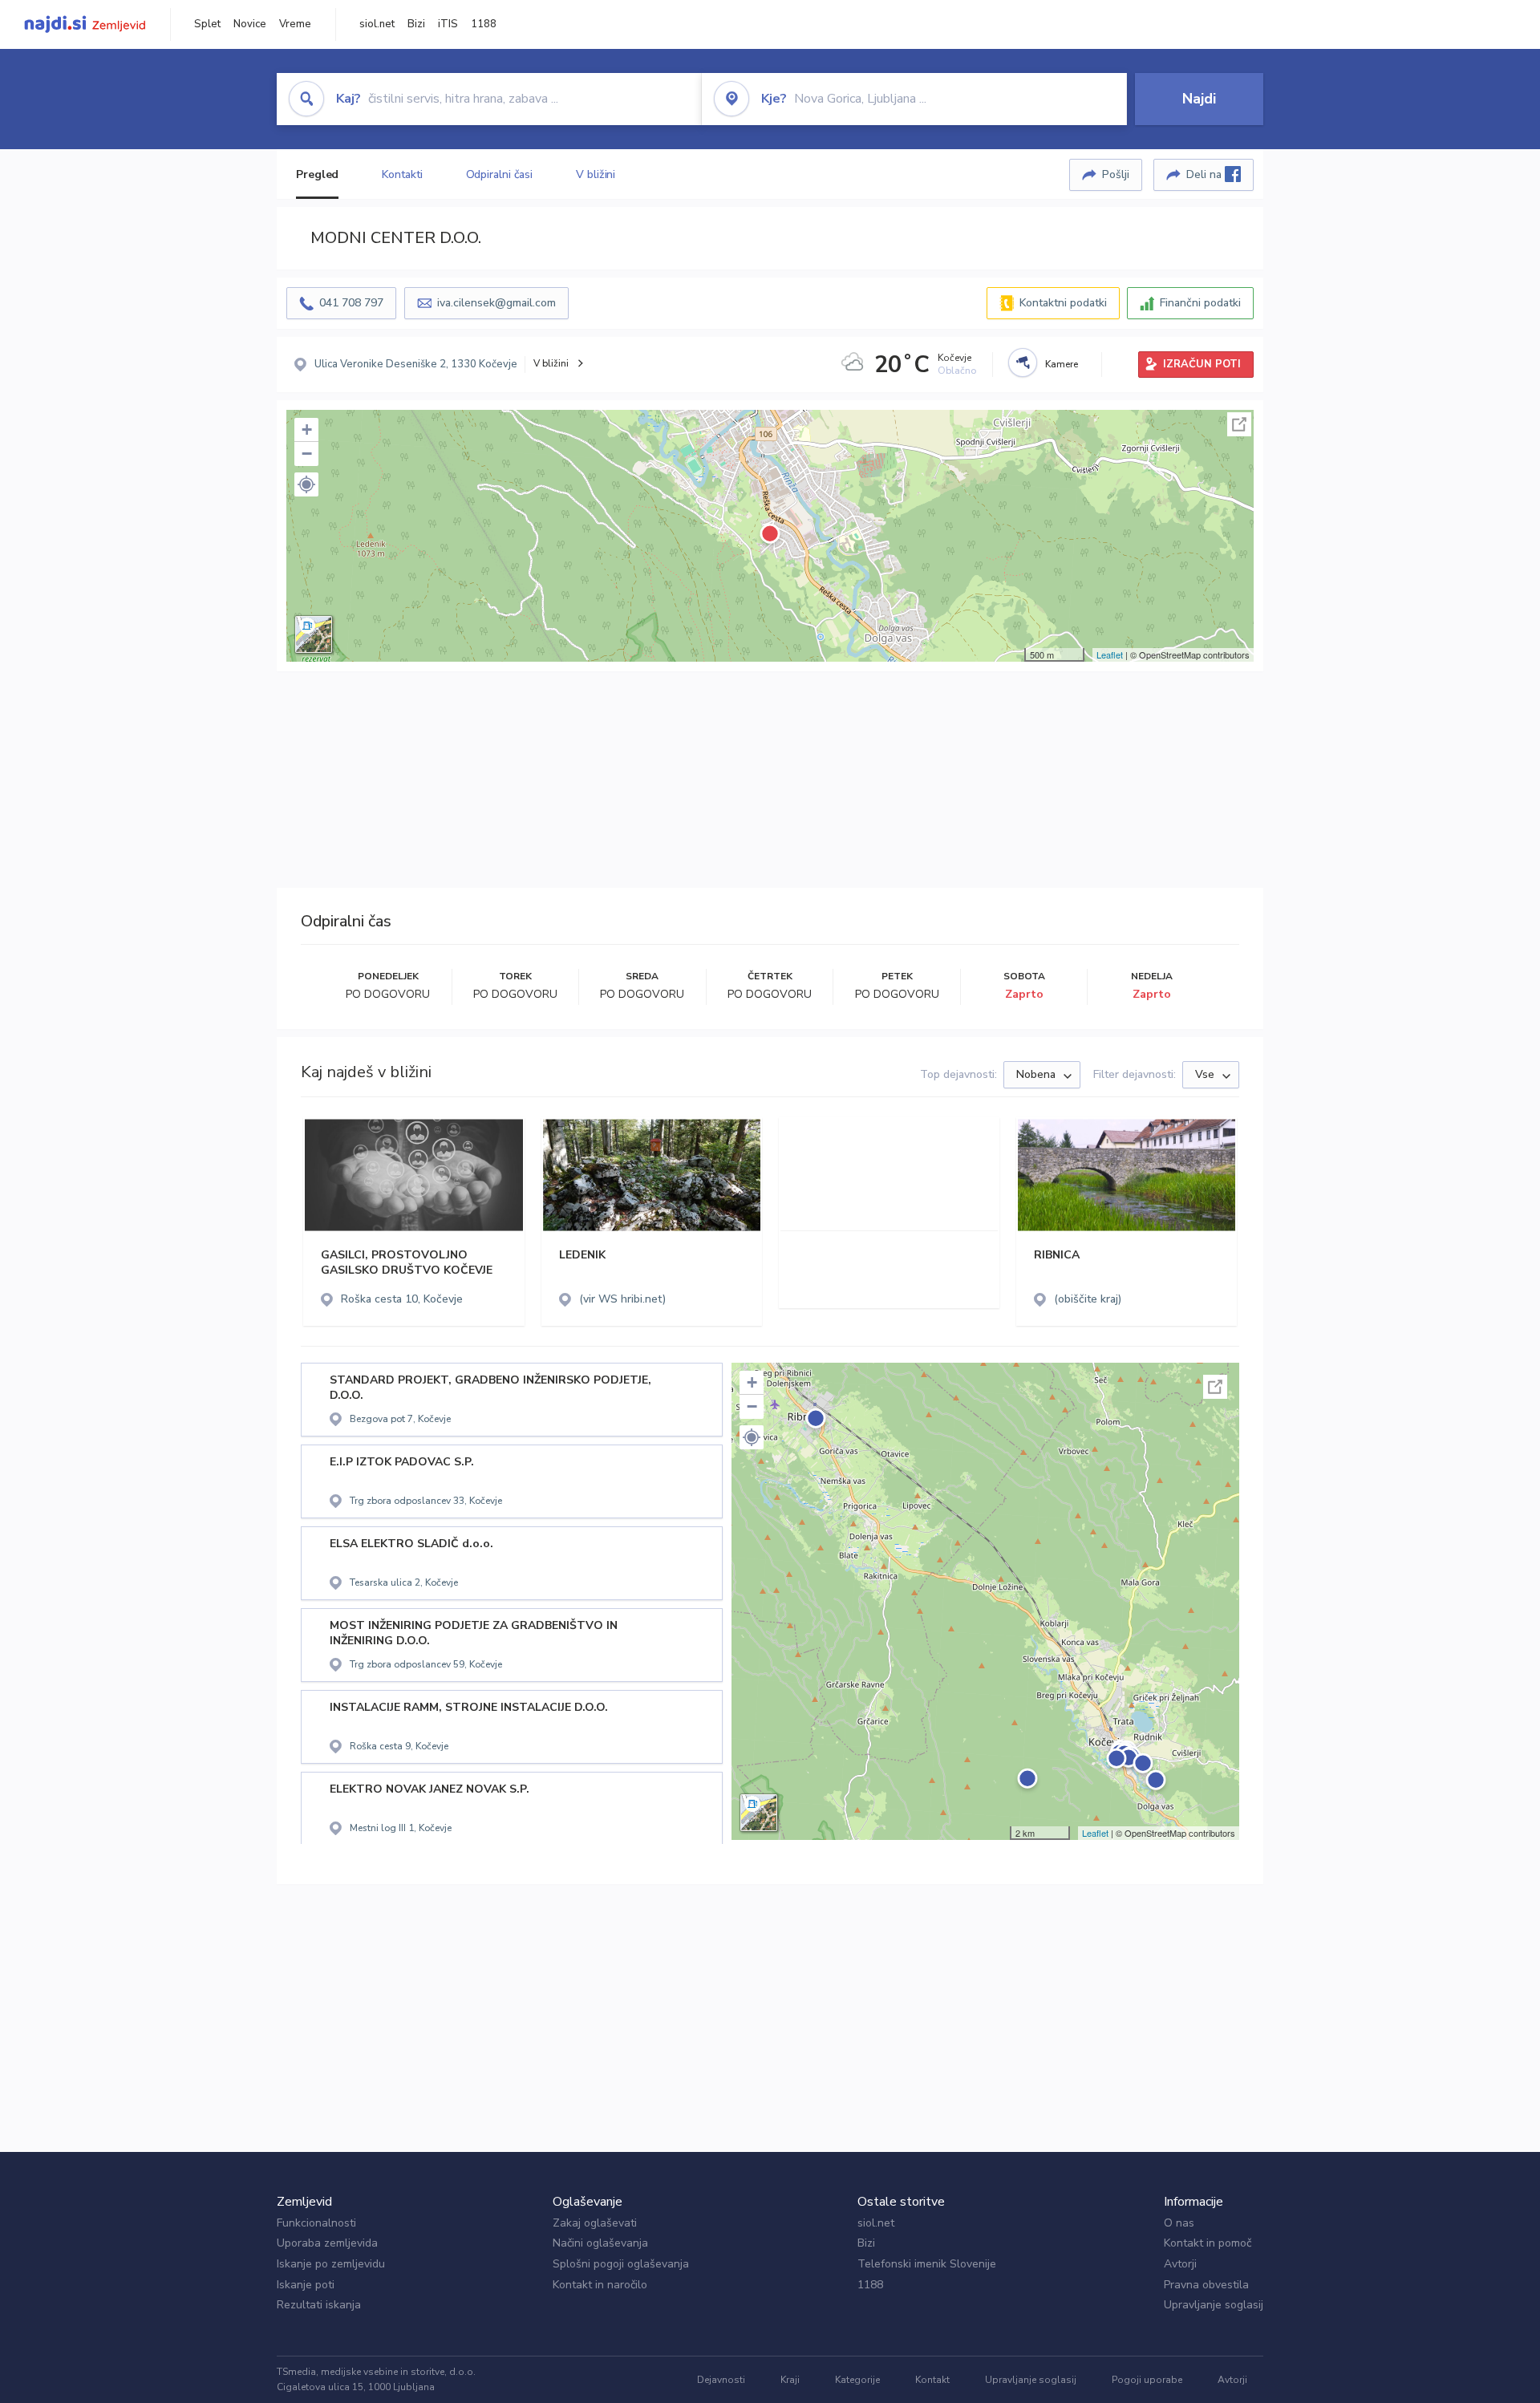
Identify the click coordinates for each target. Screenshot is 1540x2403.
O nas (1179, 2223)
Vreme (295, 24)
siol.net (377, 24)
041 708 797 (351, 303)
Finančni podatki (1200, 303)
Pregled (317, 174)
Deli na (1206, 174)
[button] (306, 484)
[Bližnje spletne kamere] (1023, 363)
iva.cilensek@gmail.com (496, 303)
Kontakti (402, 174)
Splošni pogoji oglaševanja (621, 2264)
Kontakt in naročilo (600, 2285)
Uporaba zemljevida (327, 2243)
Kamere (1062, 364)
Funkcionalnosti (316, 2223)
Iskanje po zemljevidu (331, 2264)
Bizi (416, 24)
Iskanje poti (306, 2285)
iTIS (448, 24)
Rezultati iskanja (319, 2305)
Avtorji (1180, 2264)
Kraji (790, 2380)
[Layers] (314, 634)
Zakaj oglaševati (595, 2223)
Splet (207, 24)
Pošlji (1116, 174)
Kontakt (932, 2380)
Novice (250, 24)
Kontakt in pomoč (1208, 2243)
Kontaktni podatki (1063, 303)
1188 (484, 24)
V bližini (596, 174)
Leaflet (1110, 654)
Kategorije (857, 2380)
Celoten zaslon (1239, 424)
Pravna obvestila (1206, 2285)
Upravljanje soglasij (1214, 2305)
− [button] (307, 454)
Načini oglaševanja (600, 2243)
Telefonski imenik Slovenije (927, 2264)
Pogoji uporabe (1147, 2380)
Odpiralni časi (500, 174)
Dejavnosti (721, 2380)
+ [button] (307, 430)
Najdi (1199, 99)
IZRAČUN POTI (1202, 364)
